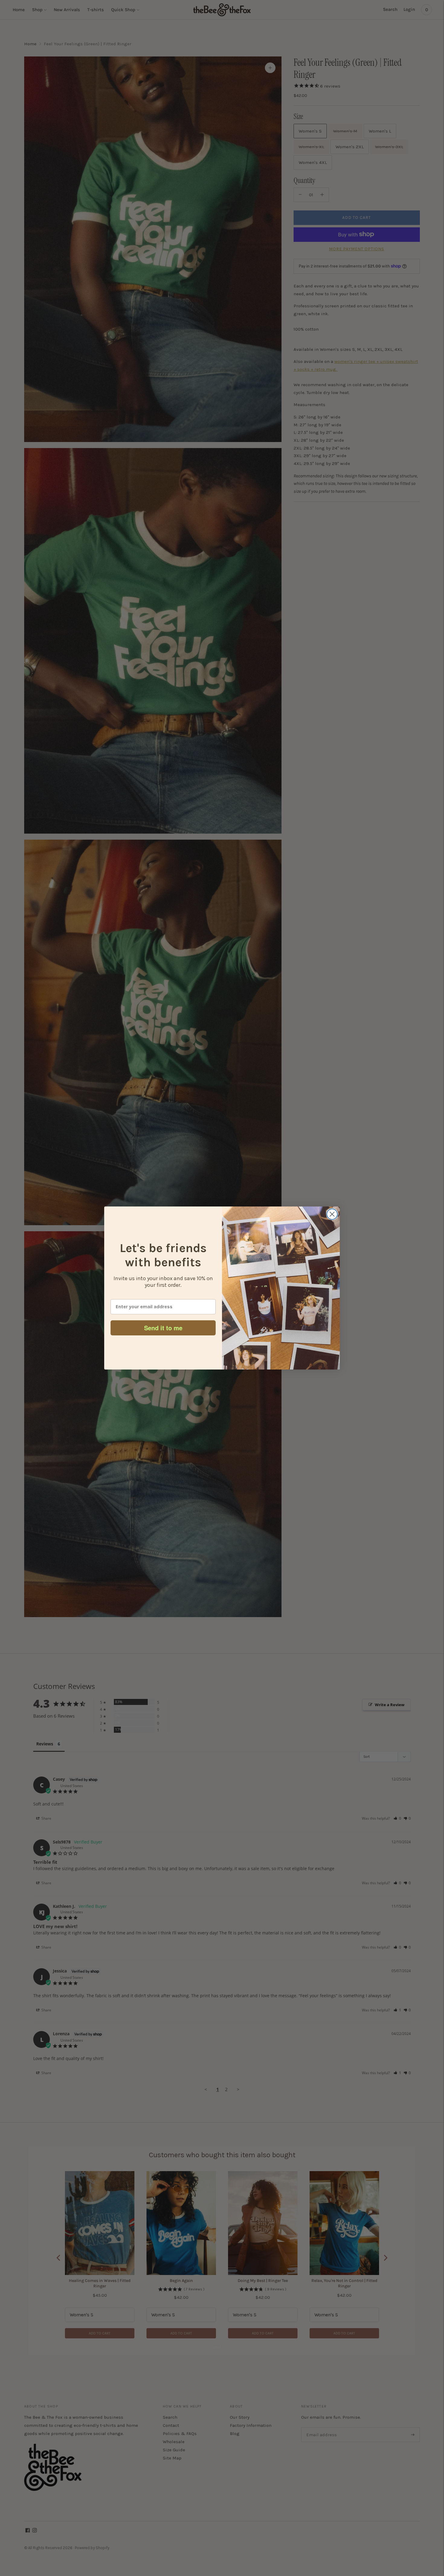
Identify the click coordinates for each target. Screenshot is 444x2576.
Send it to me (163, 1328)
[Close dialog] (332, 1214)
